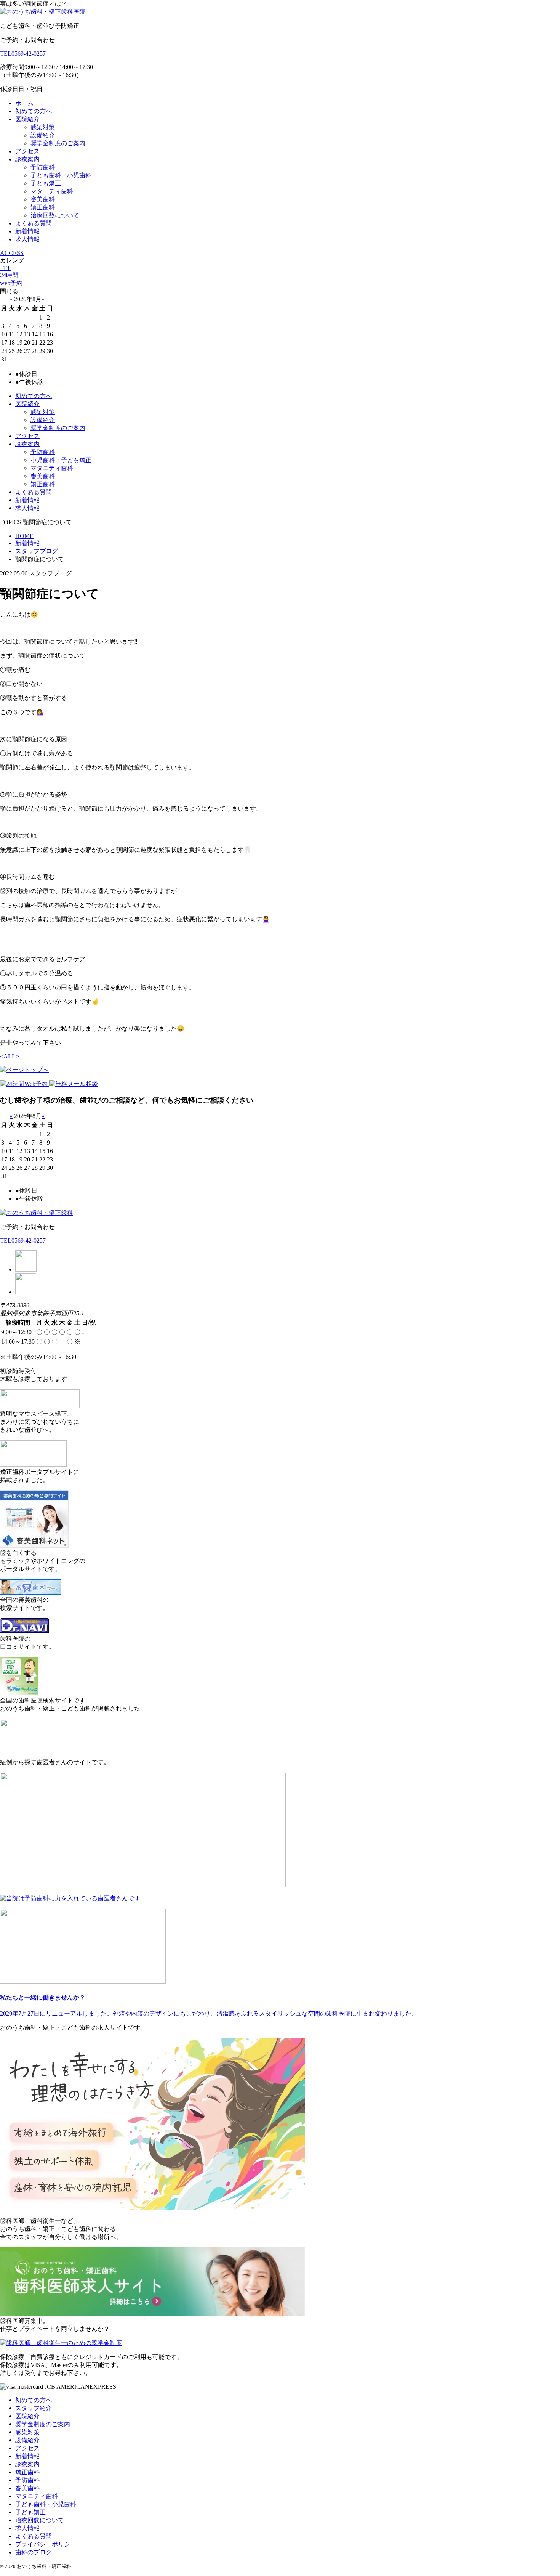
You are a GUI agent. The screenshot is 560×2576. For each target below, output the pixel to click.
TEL (6, 268)
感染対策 (43, 127)
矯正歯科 (43, 207)
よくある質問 (34, 223)
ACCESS (12, 253)
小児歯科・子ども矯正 (61, 460)
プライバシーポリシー (46, 2544)
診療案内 (27, 159)
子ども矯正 (46, 183)
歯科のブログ (34, 2552)
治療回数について (55, 215)
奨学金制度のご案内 (58, 143)
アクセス (27, 151)
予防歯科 (43, 167)
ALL (10, 1056)
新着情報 (27, 231)
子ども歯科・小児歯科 (61, 175)
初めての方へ (34, 111)
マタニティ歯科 (52, 191)
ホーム (24, 103)
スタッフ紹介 (34, 2408)
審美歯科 (43, 199)
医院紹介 (27, 119)
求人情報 (27, 239)
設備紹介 (43, 135)
